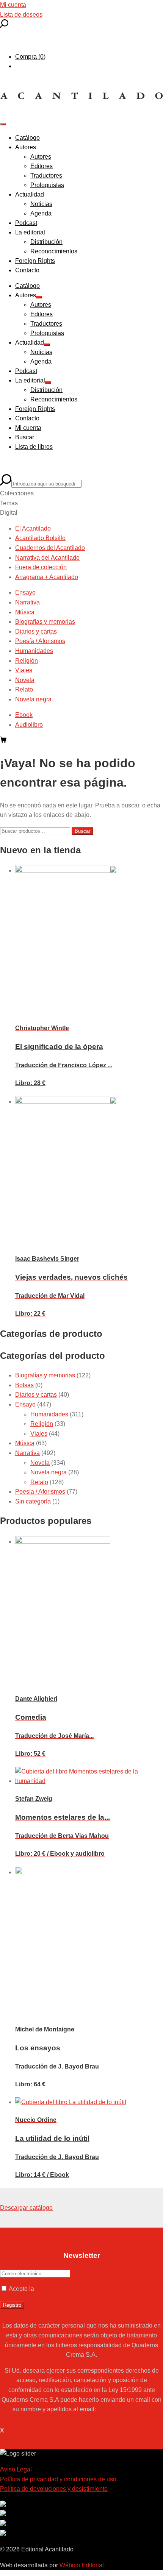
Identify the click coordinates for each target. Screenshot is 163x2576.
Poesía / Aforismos (40, 641)
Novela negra (33, 699)
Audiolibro (29, 725)
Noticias (41, 204)
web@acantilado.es (124, 2409)
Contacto (27, 270)
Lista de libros (34, 447)
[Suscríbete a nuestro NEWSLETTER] (3, 2505)
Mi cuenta (13, 5)
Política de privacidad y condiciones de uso (58, 2479)
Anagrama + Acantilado (47, 577)
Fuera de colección (41, 567)
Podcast (26, 223)
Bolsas (24, 1385)
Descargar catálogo (26, 2208)
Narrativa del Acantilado (47, 558)
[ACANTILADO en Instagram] (3, 2524)
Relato (24, 689)
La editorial (30, 232)
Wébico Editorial (82, 2565)
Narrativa (27, 602)
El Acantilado (33, 528)
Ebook (24, 715)
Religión (27, 661)
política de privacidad (64, 2289)
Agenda (41, 213)
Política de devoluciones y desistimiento (54, 2489)
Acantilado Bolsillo (40, 538)
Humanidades (34, 651)
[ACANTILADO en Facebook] (3, 2514)
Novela (25, 680)
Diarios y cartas (36, 632)
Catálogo (27, 138)
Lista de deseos (21, 15)
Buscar (82, 831)
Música (25, 612)
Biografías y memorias (45, 622)
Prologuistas (47, 185)
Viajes (24, 670)
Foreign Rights (35, 261)
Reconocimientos (54, 251)
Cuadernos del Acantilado (50, 548)
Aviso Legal (16, 2469)
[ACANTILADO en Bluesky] (3, 2534)
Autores (41, 157)
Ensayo (25, 592)
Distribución (46, 242)
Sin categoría (33, 1501)
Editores (42, 166)
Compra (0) (30, 57)
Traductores (46, 176)
